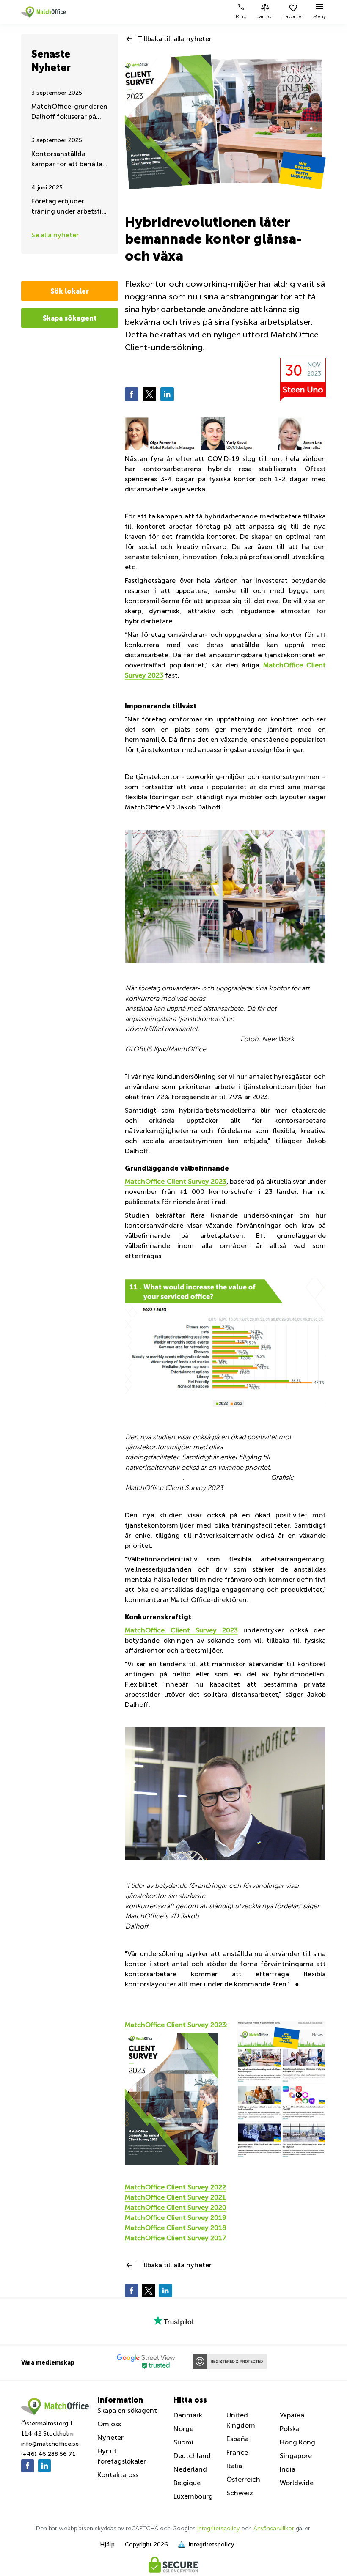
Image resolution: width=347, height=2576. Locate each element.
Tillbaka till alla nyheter (175, 39)
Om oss (109, 2424)
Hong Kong (297, 2442)
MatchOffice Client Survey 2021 (175, 2197)
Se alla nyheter (55, 235)
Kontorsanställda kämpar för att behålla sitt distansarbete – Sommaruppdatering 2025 (67, 160)
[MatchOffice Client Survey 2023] (225, 2099)
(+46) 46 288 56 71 (48, 2454)
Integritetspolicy (218, 2528)
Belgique (187, 2483)
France (237, 2452)
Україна (292, 2415)
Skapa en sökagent (127, 2410)
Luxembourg (193, 2496)
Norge (183, 2429)
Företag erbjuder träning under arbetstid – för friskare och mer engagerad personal (69, 207)
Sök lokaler (70, 291)
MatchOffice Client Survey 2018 (176, 2228)
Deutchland (192, 2456)
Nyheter (110, 2437)
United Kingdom (241, 2420)
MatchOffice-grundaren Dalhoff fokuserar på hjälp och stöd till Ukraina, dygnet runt (69, 112)
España (238, 2439)
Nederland (190, 2469)
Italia (234, 2466)
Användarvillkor (274, 2528)
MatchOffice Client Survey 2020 (176, 2207)
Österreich (243, 2479)
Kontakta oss (118, 2475)
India (288, 2469)
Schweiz (240, 2493)
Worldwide (297, 2483)
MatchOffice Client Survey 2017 (176, 2238)
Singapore (296, 2456)
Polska (290, 2429)
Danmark (188, 2415)
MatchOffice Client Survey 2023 (176, 1181)
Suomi (183, 2442)
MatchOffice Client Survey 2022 (175, 2187)
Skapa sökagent (70, 318)
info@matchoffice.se (50, 2444)
